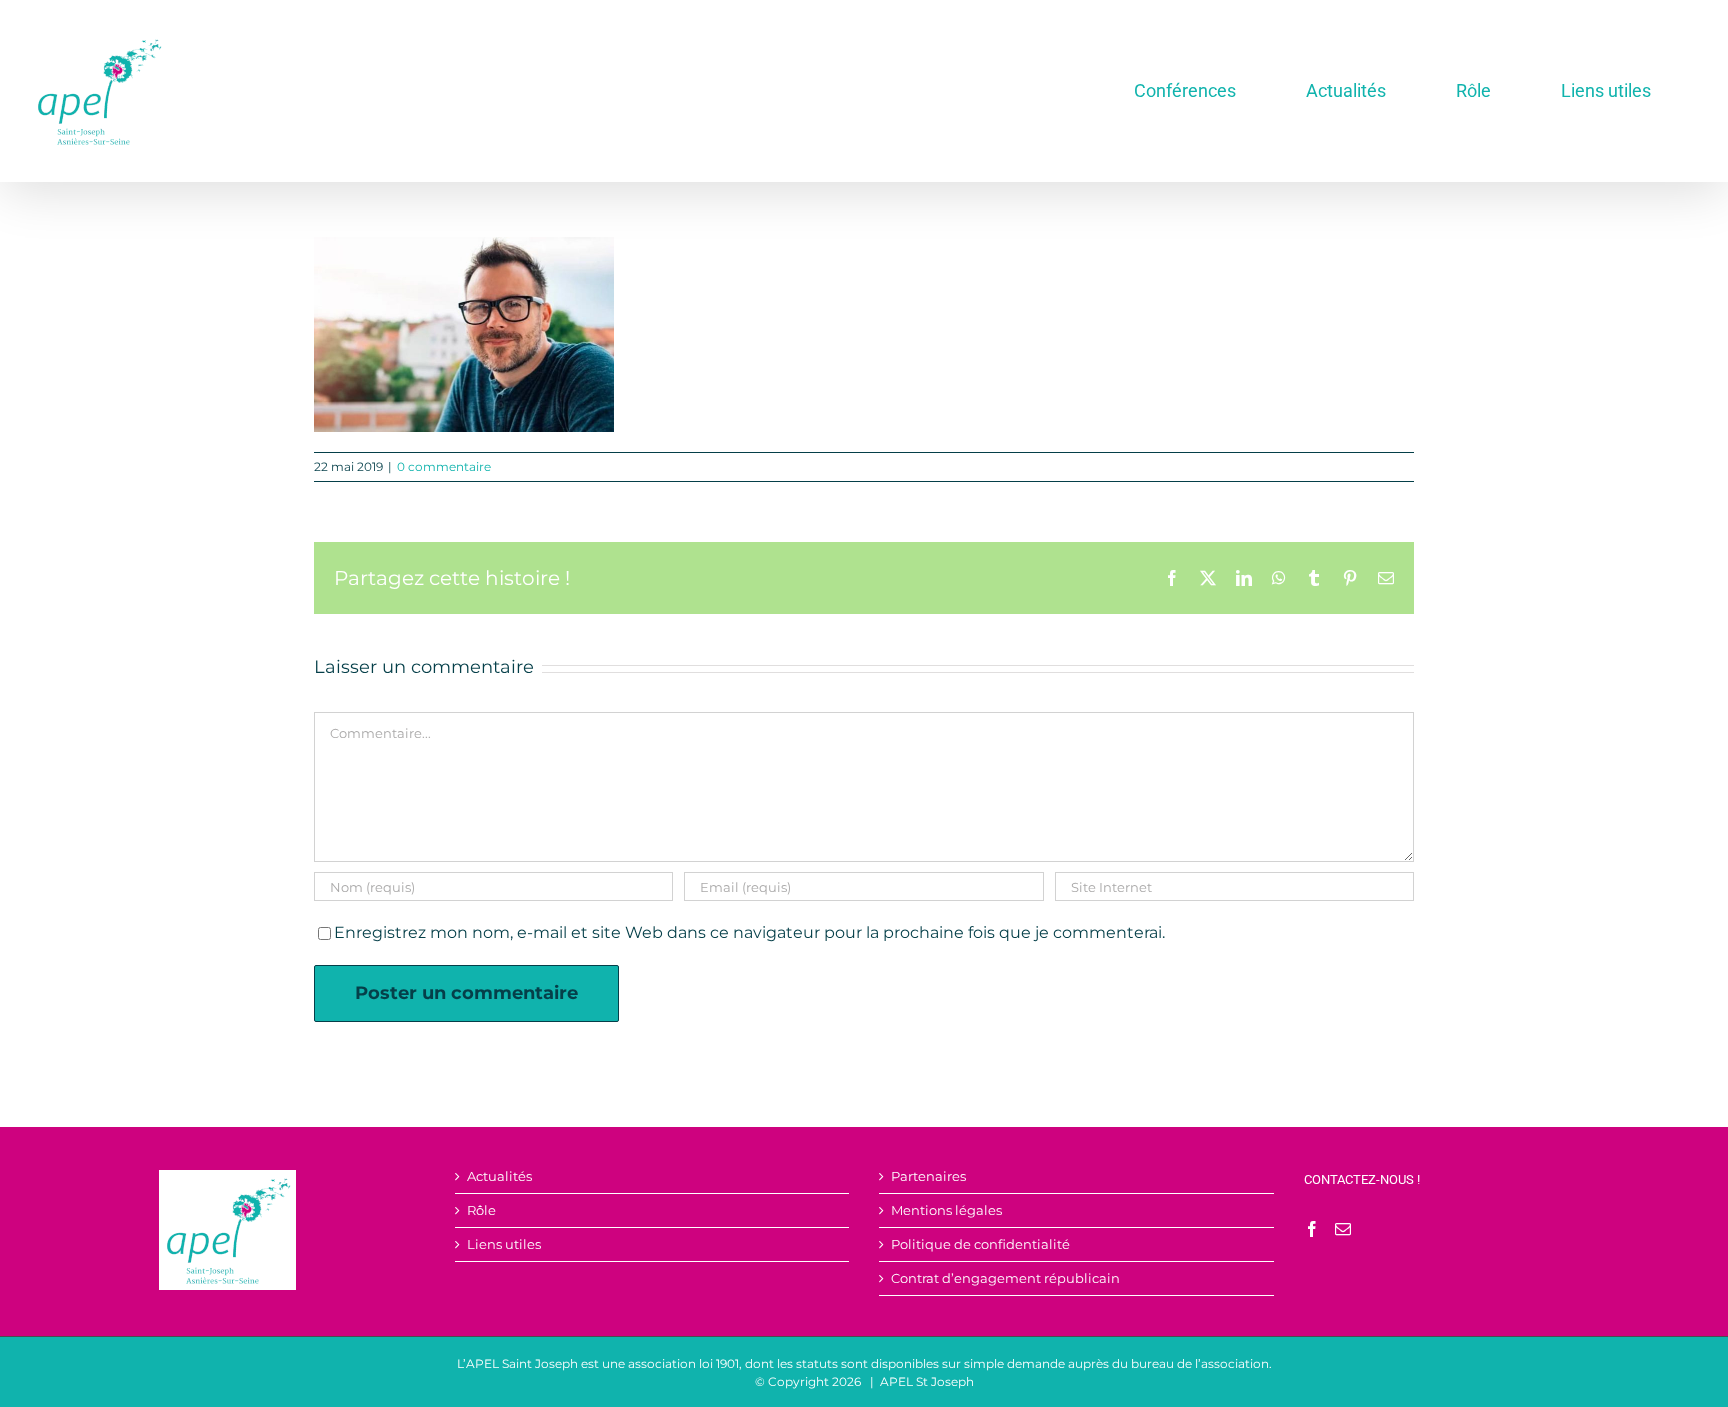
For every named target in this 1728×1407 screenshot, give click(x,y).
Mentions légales (946, 1210)
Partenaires (928, 1176)
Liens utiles (504, 1244)
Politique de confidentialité (980, 1244)
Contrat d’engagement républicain (1005, 1278)
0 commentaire (444, 466)
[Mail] (1343, 1229)
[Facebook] (1312, 1229)
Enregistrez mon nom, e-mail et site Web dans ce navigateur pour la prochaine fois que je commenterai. (749, 932)
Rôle (481, 1210)
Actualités (499, 1176)
